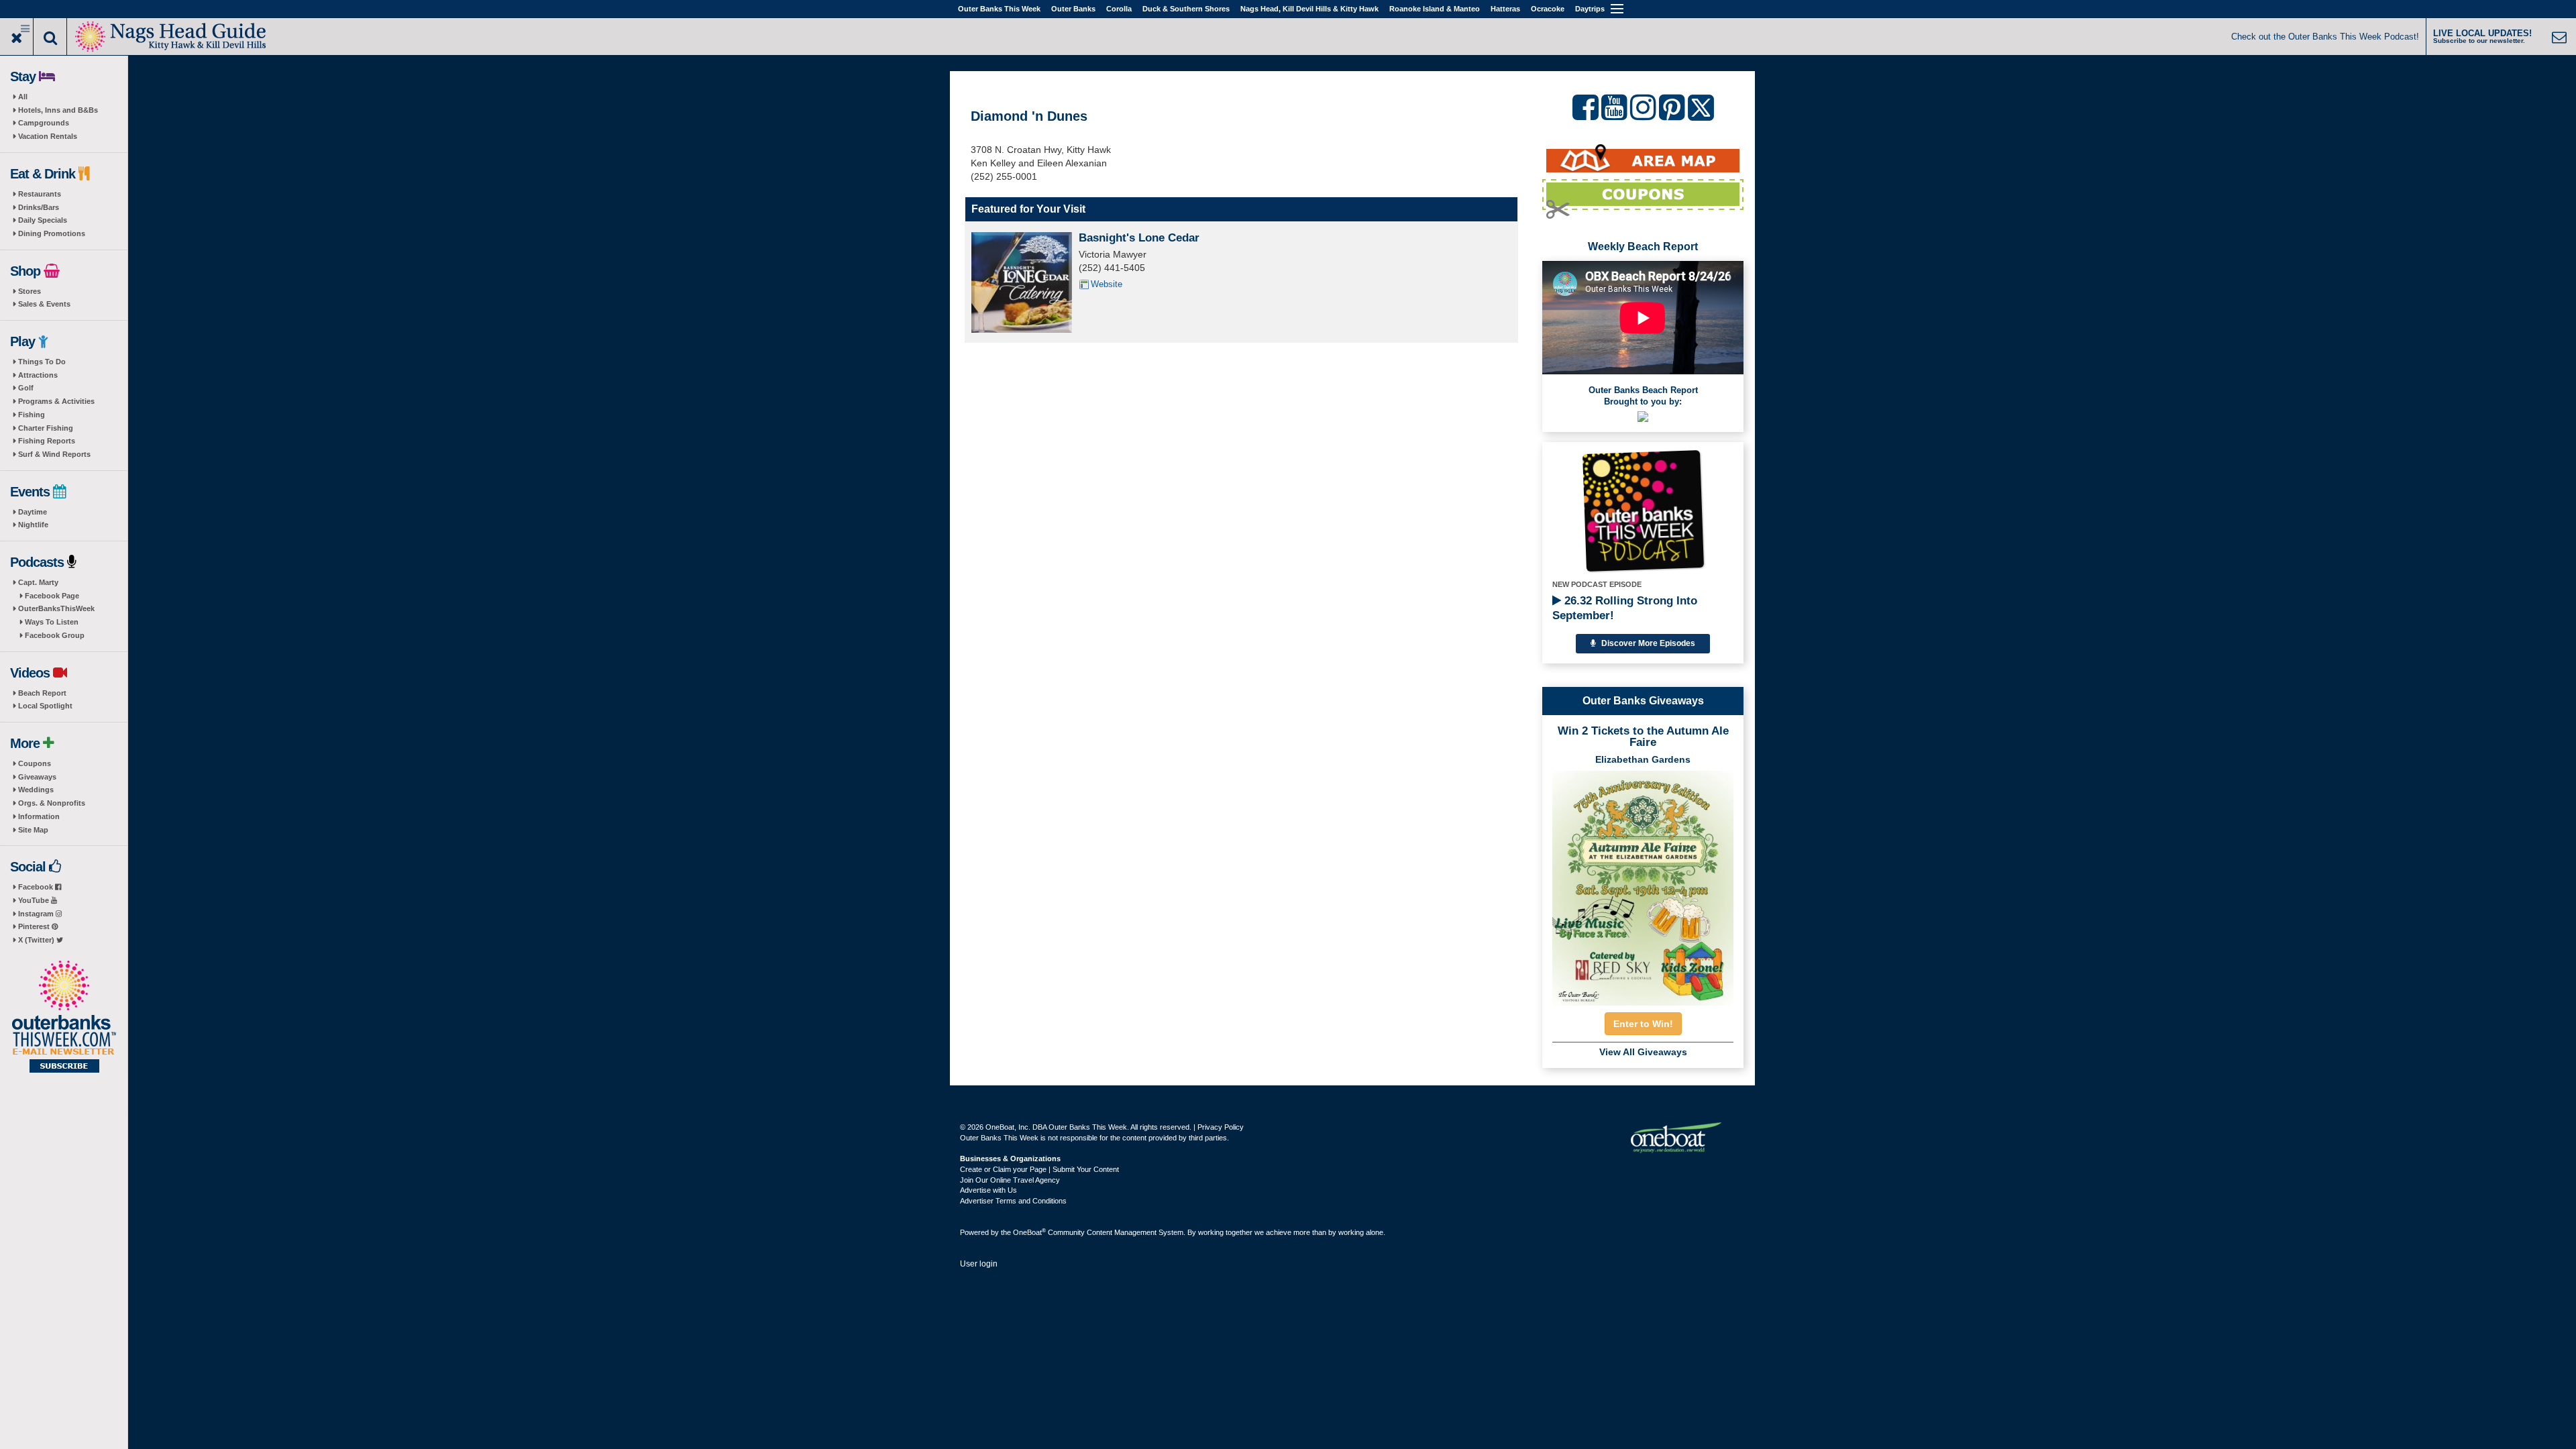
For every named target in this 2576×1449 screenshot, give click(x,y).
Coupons (35, 763)
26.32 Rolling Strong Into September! (1625, 608)
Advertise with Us (988, 1190)
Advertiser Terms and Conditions (1013, 1201)
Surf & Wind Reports (54, 454)
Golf (26, 388)
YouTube (35, 900)
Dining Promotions (52, 233)
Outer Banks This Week (999, 9)
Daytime (33, 512)
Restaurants (40, 194)
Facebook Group (55, 635)
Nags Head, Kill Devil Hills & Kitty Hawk (1309, 9)
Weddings (36, 790)
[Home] (171, 35)
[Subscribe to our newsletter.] (64, 1018)
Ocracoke (1548, 9)
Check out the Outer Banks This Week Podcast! (2325, 37)
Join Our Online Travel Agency (1010, 1180)
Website (1107, 284)
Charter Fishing (46, 428)
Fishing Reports (47, 441)
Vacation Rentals (48, 136)
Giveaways (37, 777)
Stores (30, 291)
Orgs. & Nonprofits (52, 803)
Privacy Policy (1221, 1127)
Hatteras (1505, 9)
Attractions (38, 375)
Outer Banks (1073, 9)
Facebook (37, 887)
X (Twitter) (37, 940)
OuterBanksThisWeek (56, 608)
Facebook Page (52, 596)
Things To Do (42, 362)
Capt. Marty (38, 582)
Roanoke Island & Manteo (1435, 9)
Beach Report (42, 693)
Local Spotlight (45, 706)
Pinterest (35, 926)
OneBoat (1029, 1232)
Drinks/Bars (39, 207)
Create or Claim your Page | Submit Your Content (1039, 1169)
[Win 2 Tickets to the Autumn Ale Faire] (1643, 884)
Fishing (32, 415)
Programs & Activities (56, 401)
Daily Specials (43, 220)
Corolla (1119, 9)
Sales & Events (44, 304)
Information (39, 816)
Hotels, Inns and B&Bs (58, 110)
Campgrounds (44, 123)
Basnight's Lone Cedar (1139, 238)
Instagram (37, 914)
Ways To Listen (52, 622)
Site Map (33, 830)
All (23, 97)
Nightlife (33, 525)
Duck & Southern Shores (1186, 9)
